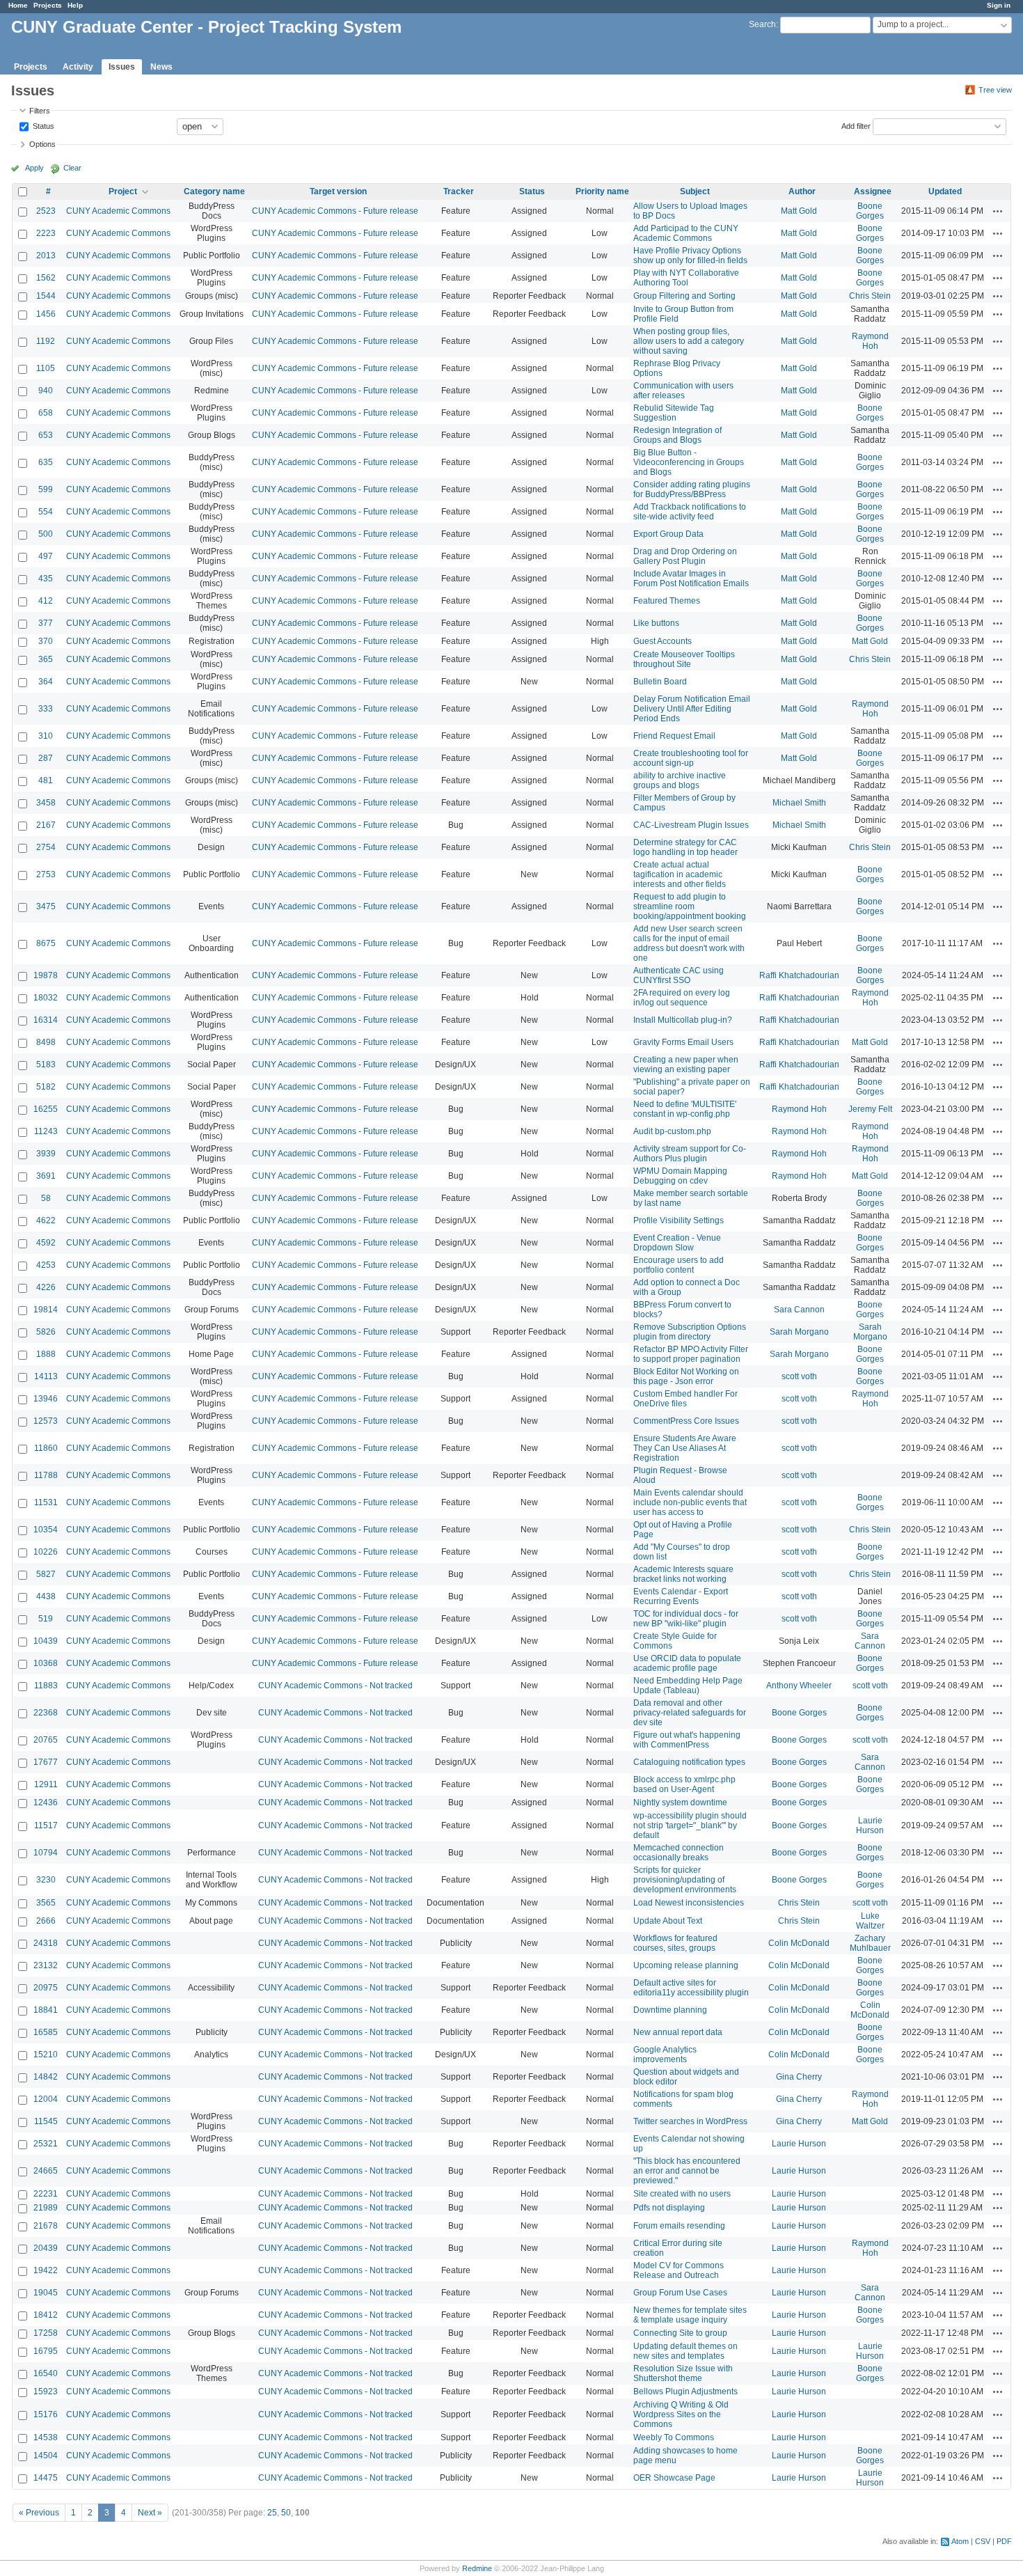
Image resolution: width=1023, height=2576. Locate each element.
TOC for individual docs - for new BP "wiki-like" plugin (686, 1619)
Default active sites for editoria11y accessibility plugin (691, 1988)
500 (46, 534)
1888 (46, 1354)
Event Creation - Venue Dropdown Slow (677, 1243)
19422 (46, 2270)
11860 (46, 1448)
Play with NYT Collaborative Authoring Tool (686, 278)
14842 (46, 2077)
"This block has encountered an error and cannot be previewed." (687, 2171)
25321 (46, 2144)
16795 (46, 2351)
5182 (46, 1087)
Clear (72, 168)
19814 (46, 1310)
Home (18, 5)
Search (762, 24)
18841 (46, 2010)
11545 (46, 2121)
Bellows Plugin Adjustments (685, 2392)
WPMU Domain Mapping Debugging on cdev (680, 1176)
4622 (46, 1220)
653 (46, 435)
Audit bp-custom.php (672, 1131)
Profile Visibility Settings (679, 1220)
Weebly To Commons (674, 2437)
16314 (46, 1020)
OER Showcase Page (674, 2478)
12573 (46, 1421)
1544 (46, 296)
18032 (46, 998)
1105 (46, 368)
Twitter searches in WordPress (690, 2121)
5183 (46, 1065)
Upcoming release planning (686, 1965)
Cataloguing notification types (689, 1762)
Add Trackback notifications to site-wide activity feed (690, 512)
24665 (46, 2171)
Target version (338, 191)
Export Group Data (668, 534)
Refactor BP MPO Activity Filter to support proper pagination (691, 1354)
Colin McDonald (799, 1943)
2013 (46, 256)
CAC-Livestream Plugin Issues (691, 825)
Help (75, 5)
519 (46, 1619)
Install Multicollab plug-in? (683, 1020)
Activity (78, 67)
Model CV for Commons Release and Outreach (679, 2270)
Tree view (995, 90)
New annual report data (678, 2032)
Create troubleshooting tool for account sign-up (691, 758)
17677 (46, 1762)
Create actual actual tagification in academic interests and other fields (680, 874)
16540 (46, 2373)
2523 (46, 211)
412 (46, 601)
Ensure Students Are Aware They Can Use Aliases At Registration (685, 1448)
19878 (46, 975)
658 (46, 413)
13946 (46, 1399)
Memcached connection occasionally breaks (679, 1853)
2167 (46, 825)
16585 (46, 2032)
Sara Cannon (799, 1310)
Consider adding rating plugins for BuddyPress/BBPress (692, 489)
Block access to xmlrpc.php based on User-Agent (684, 1784)
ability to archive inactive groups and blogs (680, 780)
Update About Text (668, 1921)
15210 (46, 2055)
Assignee (873, 191)
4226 (46, 1287)
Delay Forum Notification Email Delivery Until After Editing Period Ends (692, 709)
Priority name (602, 191)
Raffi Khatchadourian (799, 975)
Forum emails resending (679, 2226)
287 (46, 758)
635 (46, 462)
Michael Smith (799, 803)
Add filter (856, 125)
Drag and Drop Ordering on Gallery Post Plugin (685, 556)
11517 (46, 1825)
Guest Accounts (663, 641)
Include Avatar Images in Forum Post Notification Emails (691, 579)
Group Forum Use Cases (680, 2293)
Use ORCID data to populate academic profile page (687, 1663)
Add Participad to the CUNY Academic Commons (686, 233)
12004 (46, 2099)
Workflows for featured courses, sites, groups (675, 1943)
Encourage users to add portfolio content (679, 1265)
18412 (46, 2315)
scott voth (799, 1376)
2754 (46, 847)
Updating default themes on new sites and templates (685, 2351)
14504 (46, 2456)
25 (272, 2513)
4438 (46, 1596)
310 (46, 736)
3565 (46, 1903)
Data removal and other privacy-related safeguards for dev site (690, 1713)
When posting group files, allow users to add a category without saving (689, 341)
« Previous (39, 2513)
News (161, 67)
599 (46, 489)
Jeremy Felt (870, 1109)
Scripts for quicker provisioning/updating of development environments (685, 1880)
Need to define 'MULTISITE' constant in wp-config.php (685, 1109)
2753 (46, 874)
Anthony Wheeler (799, 1686)
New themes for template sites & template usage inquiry (690, 2315)
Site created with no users (682, 2194)
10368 (46, 1663)
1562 (46, 278)
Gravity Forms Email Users (683, 1042)
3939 (46, 1154)
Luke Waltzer (870, 1921)
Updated (945, 191)
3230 (46, 1880)
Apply (34, 168)
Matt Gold (799, 211)
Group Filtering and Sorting (684, 296)
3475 (46, 906)
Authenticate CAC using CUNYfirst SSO (679, 975)
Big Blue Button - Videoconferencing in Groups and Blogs (689, 462)
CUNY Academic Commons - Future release (335, 211)
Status (42, 125)
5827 (46, 1574)
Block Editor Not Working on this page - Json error (686, 1376)
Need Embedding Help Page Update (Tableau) (688, 1686)
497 (46, 556)
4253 (46, 1265)
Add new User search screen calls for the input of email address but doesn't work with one (689, 943)
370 (46, 641)
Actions (998, 211)
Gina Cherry (799, 2077)
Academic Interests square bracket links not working (683, 1574)
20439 (46, 2248)
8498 (46, 1042)
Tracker (459, 191)
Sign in (999, 5)
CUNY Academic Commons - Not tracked (335, 1686)
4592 (46, 1243)
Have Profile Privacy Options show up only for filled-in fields (690, 256)
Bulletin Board (660, 682)
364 (46, 682)
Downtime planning (670, 2010)
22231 (46, 2194)
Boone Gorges (870, 211)
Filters (40, 111)
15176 (46, 2414)
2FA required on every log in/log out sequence (682, 998)
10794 (46, 1853)
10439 (46, 1641)
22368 (46, 1713)
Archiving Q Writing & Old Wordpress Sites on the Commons (681, 2414)
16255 (46, 1109)
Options (42, 144)
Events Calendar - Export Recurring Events (681, 1596)
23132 (46, 1965)
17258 (46, 2333)
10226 (46, 1552)
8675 (46, 943)
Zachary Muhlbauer (870, 1943)
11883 (46, 1686)
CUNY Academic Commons (118, 211)
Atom (960, 2541)
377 (46, 623)
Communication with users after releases (683, 391)
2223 (46, 233)
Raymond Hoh (870, 341)
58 (46, 1198)
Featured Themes (667, 601)
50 (286, 2513)
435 (46, 579)
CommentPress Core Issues (686, 1421)
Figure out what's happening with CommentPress (687, 1740)
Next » (150, 2513)
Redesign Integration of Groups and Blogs (677, 435)
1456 (46, 314)
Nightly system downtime (680, 1803)
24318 (46, 1943)
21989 (46, 2208)
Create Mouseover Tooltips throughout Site (684, 659)
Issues (122, 67)
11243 (46, 1131)
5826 (46, 1332)
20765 (46, 1740)
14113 (46, 1376)
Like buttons (656, 623)
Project (123, 191)
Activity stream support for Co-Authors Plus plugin (690, 1154)
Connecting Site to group (680, 2333)
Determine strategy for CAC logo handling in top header (685, 847)
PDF (1004, 2541)
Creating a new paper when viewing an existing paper (686, 1065)
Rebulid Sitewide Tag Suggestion (674, 413)
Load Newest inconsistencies (689, 1903)
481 (46, 780)
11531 (46, 1502)
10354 (46, 1530)
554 (46, 512)
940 (46, 391)
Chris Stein (870, 296)
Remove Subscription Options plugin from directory (690, 1332)
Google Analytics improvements (665, 2055)
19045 (46, 2293)
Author (802, 191)
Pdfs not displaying (669, 2208)
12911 (46, 1784)
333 (46, 709)
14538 (46, 2437)
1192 (46, 341)
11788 (46, 1475)
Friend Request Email (674, 736)
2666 (46, 1921)
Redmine (477, 2568)
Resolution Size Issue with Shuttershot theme (683, 2373)
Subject (695, 191)
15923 (46, 2392)
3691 (46, 1176)
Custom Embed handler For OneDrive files (685, 1399)
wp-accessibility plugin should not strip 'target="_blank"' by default (690, 1825)
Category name (214, 191)
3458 (46, 803)
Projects (48, 5)
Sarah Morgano (799, 1332)
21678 (46, 2226)
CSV (983, 2541)
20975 (46, 1988)
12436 (46, 1803)
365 (46, 659)
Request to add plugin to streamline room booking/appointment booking (690, 906)
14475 (46, 2478)
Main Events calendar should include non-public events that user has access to (690, 1502)
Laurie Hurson (870, 1825)
